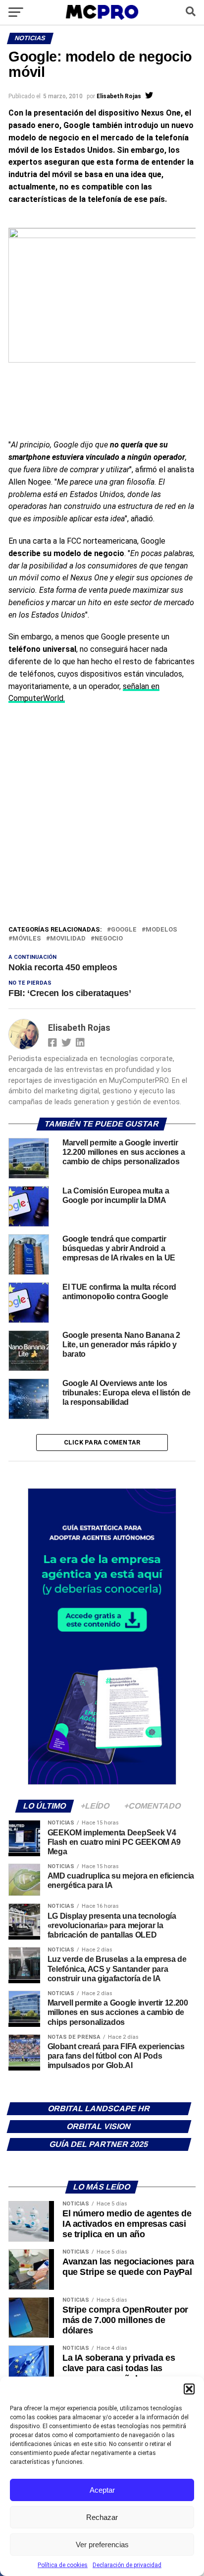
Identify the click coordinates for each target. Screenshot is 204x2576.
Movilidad (68, 939)
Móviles (27, 939)
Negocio (109, 939)
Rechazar (102, 2517)
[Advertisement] (102, 817)
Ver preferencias (102, 2545)
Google (124, 930)
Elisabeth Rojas (119, 96)
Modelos (161, 930)
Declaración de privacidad (127, 2565)
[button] (189, 2389)
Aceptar (102, 2490)
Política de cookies (63, 2565)
